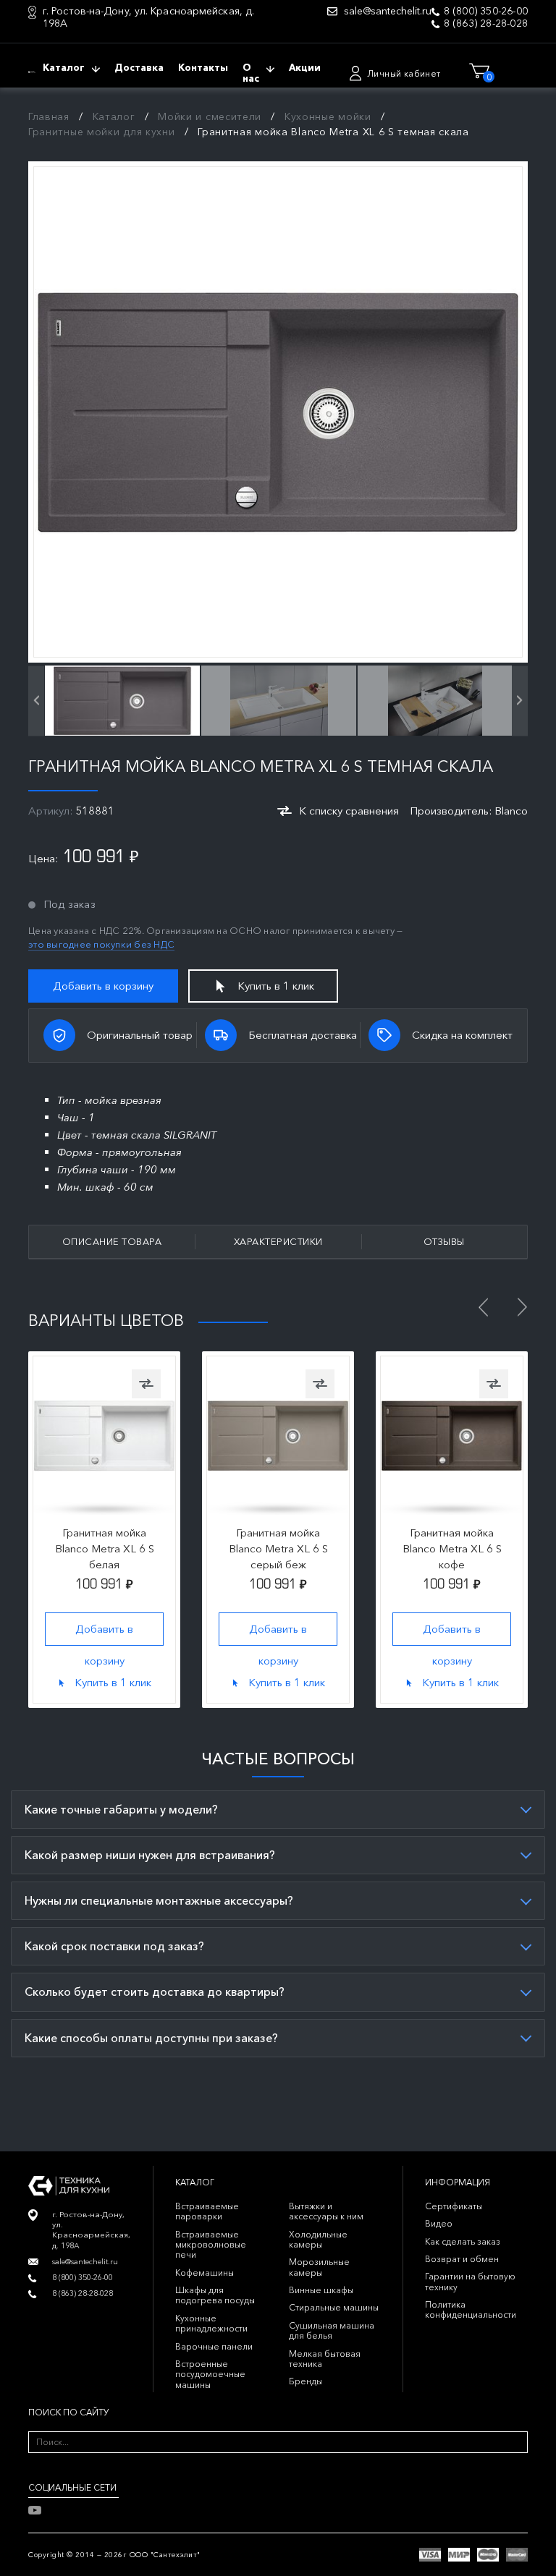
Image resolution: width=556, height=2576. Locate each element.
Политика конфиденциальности (471, 2309)
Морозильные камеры (319, 2267)
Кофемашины (205, 2273)
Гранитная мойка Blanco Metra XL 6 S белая (105, 1548)
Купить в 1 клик (276, 986)
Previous (483, 1307)
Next (522, 1307)
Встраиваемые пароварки (207, 2211)
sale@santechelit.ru (388, 11)
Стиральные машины (334, 2307)
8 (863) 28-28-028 (486, 24)
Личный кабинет (404, 73)
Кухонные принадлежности (211, 2323)
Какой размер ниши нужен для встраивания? (150, 1855)
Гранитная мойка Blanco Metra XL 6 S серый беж (278, 1548)
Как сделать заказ (463, 2241)
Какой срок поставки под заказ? (114, 1946)
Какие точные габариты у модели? (121, 1809)
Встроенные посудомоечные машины (210, 2374)
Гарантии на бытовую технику (470, 2281)
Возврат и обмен (462, 2259)
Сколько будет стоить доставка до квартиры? (155, 1991)
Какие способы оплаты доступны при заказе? (151, 2038)
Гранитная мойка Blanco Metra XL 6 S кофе (452, 1548)
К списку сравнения (349, 811)
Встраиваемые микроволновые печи (211, 2245)
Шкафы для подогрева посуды (215, 2295)
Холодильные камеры (318, 2239)
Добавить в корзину (103, 986)
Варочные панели (214, 2346)
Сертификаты (454, 2206)
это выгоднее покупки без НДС (101, 944)
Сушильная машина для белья (332, 2330)
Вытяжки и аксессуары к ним (326, 2211)
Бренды (306, 2381)
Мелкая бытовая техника (325, 2359)
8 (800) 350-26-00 (486, 11)
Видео (439, 2223)
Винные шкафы (321, 2290)
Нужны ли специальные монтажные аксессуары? (159, 1900)
